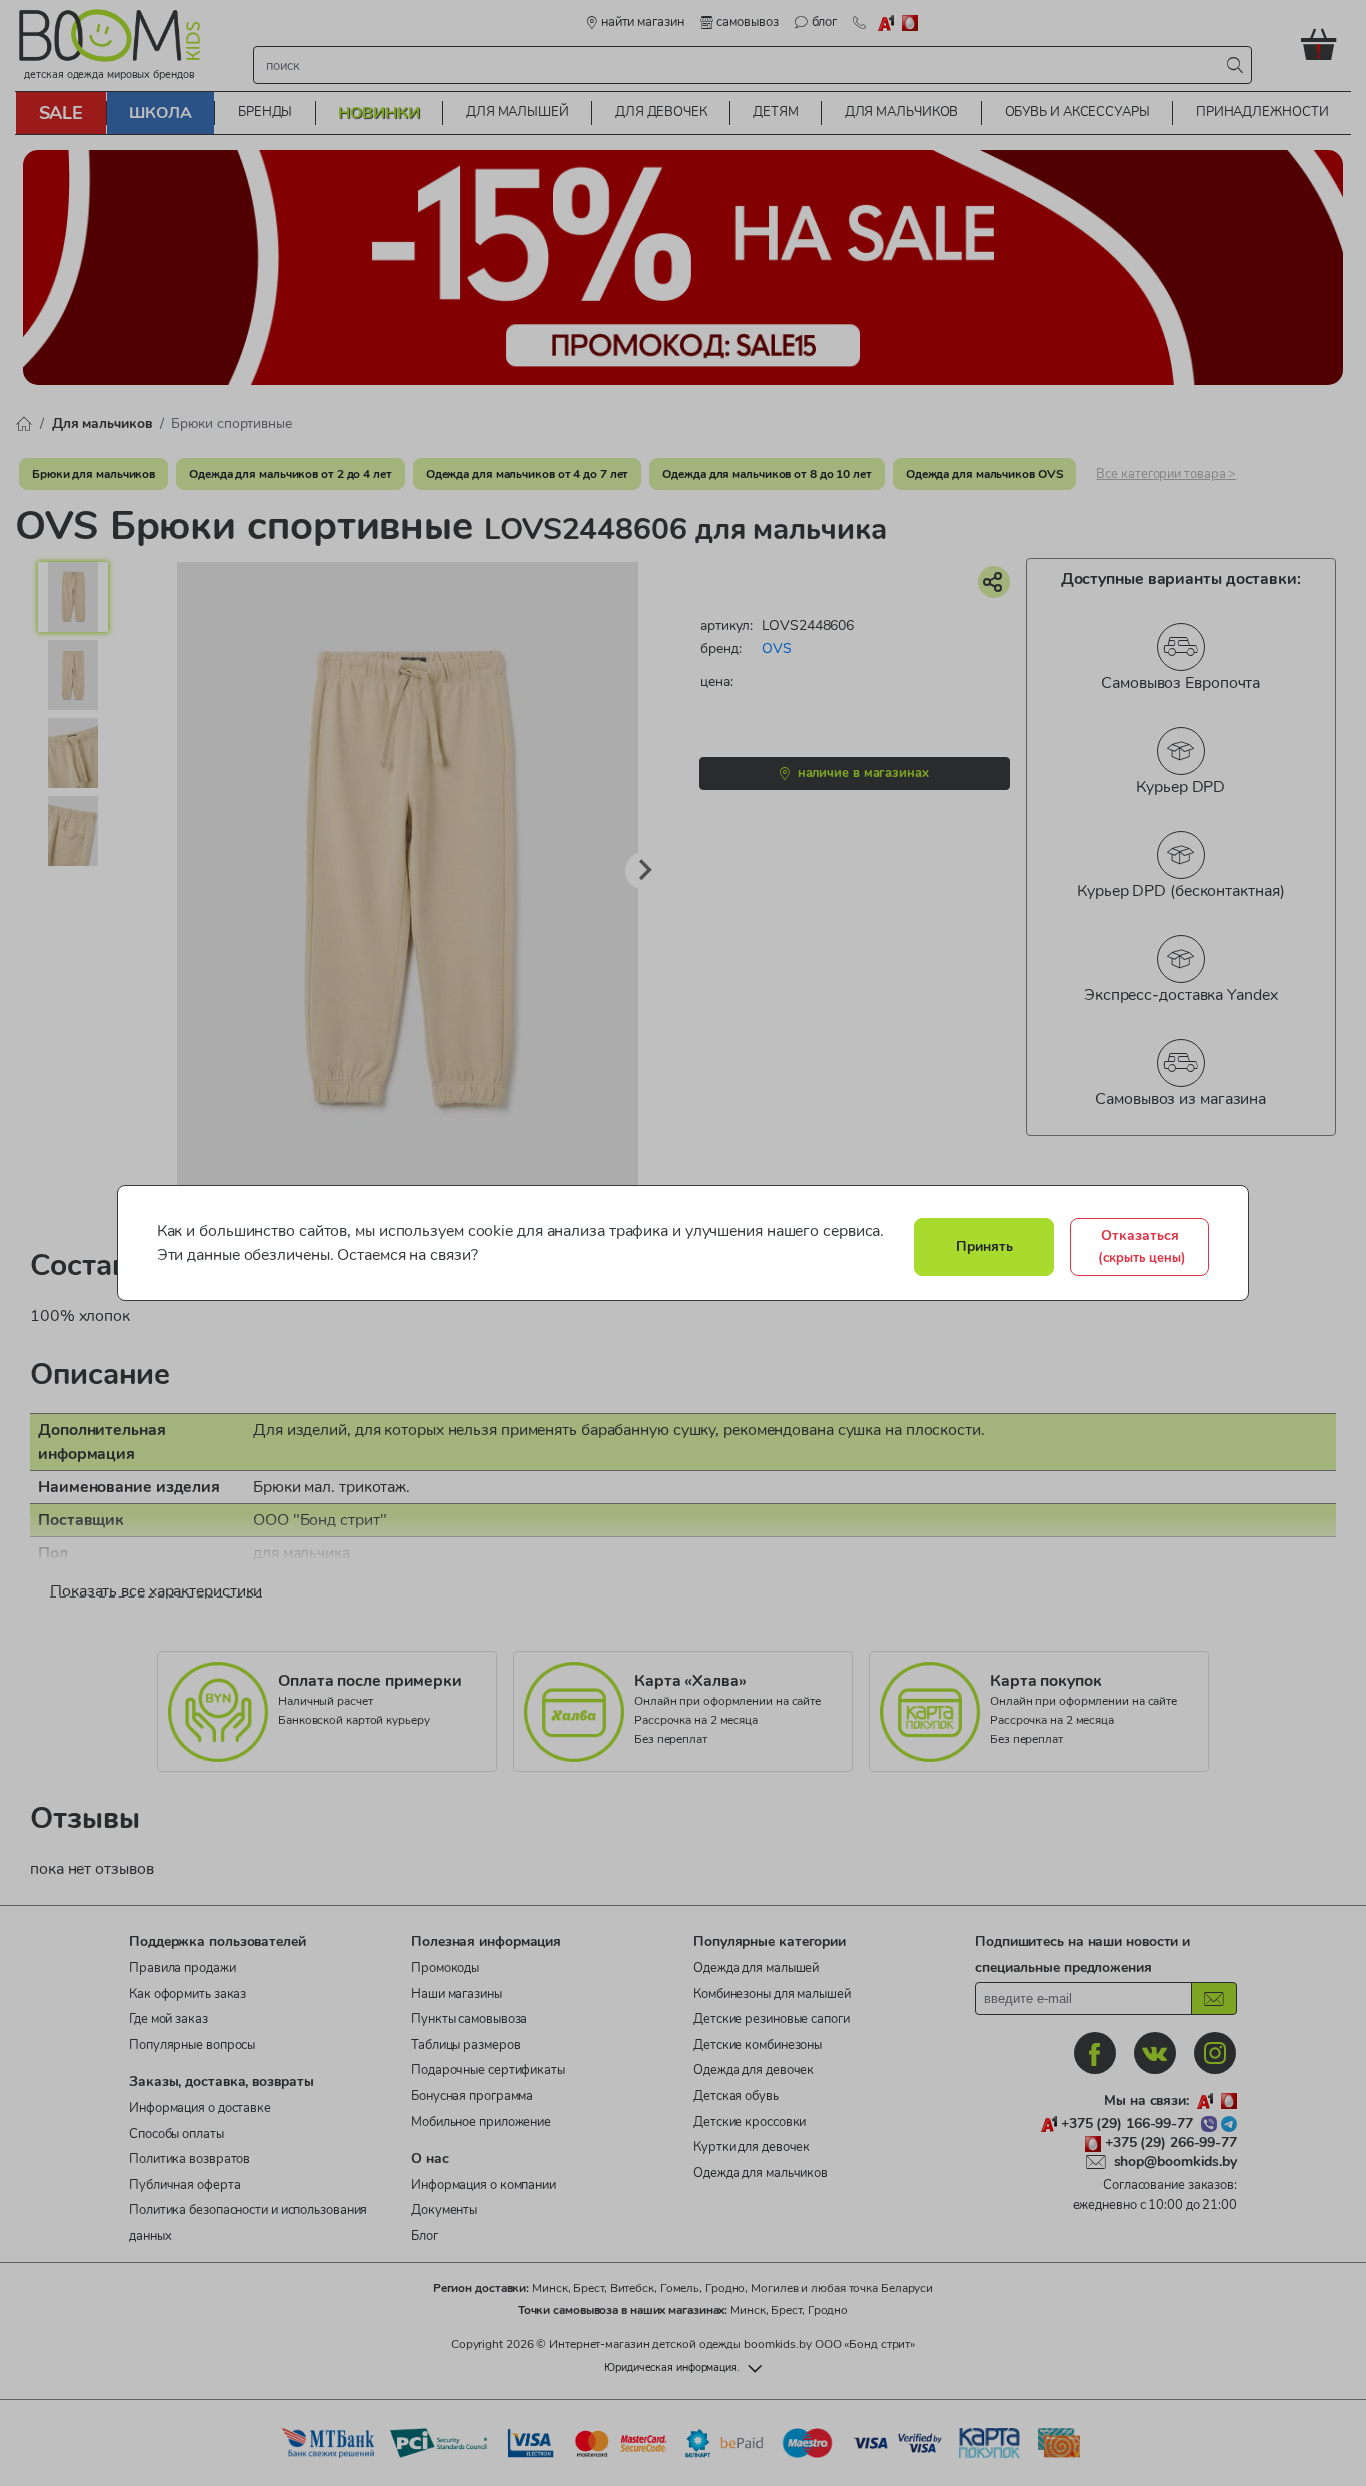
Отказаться (1142, 1246)
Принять (984, 1246)
